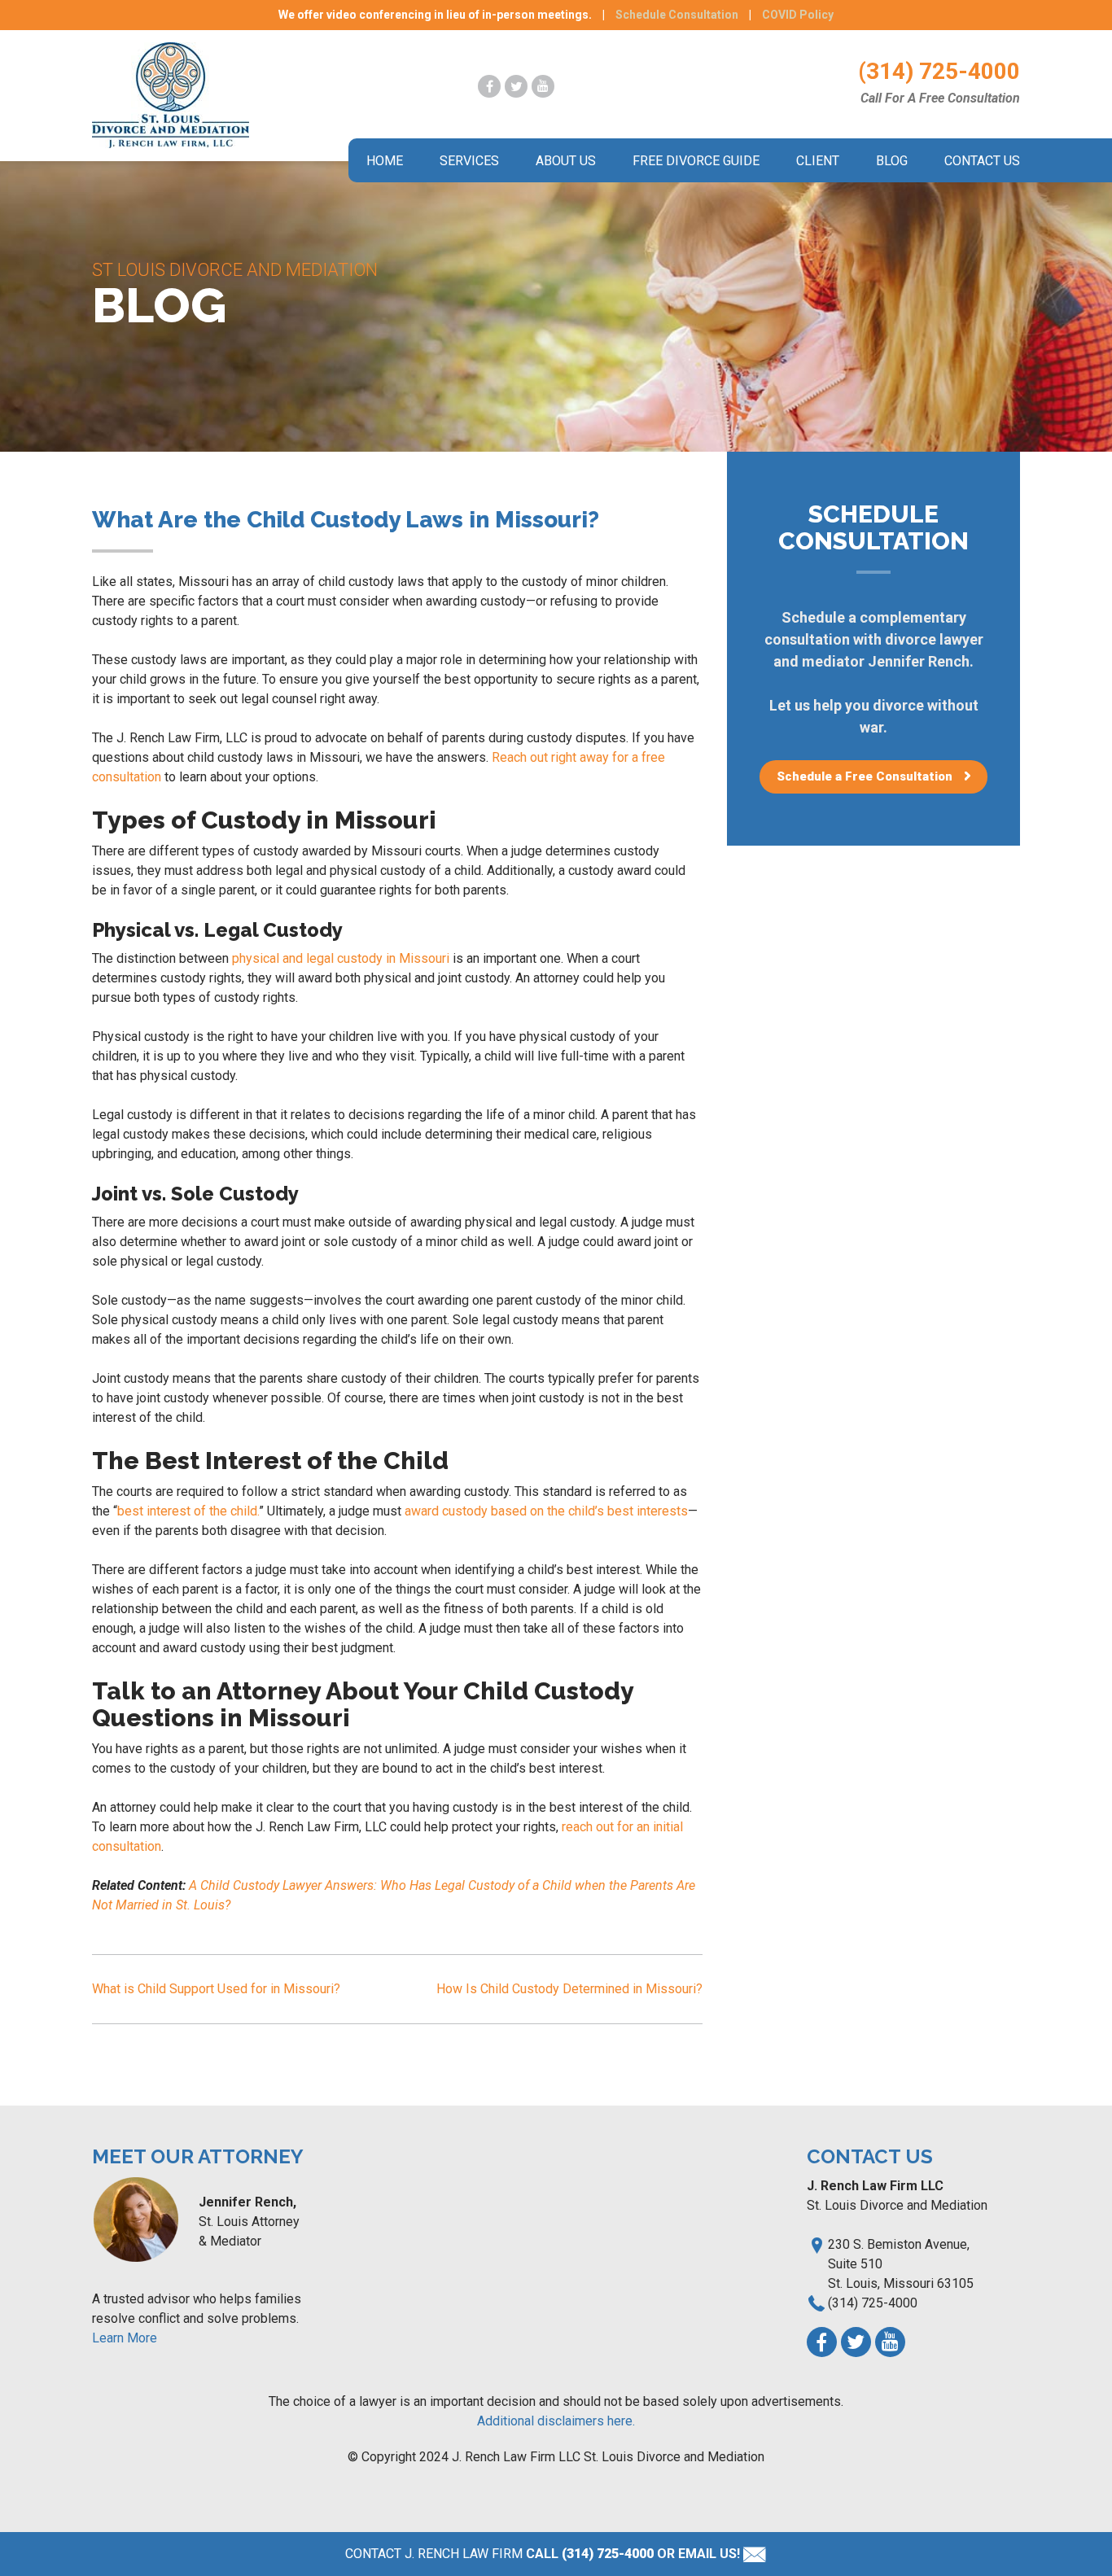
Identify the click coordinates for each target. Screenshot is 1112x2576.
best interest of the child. (188, 1511)
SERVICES (469, 161)
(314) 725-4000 (939, 71)
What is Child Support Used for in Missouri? (216, 1989)
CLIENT (818, 161)
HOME (385, 161)
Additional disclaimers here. (556, 2421)
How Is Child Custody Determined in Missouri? (569, 1989)
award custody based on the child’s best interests (546, 1511)
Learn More (125, 2338)
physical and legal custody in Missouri (341, 958)
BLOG (892, 161)
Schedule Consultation (677, 15)
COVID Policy (798, 15)
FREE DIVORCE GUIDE (696, 161)
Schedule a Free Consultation (865, 776)
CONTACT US (982, 161)
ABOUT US (566, 161)
